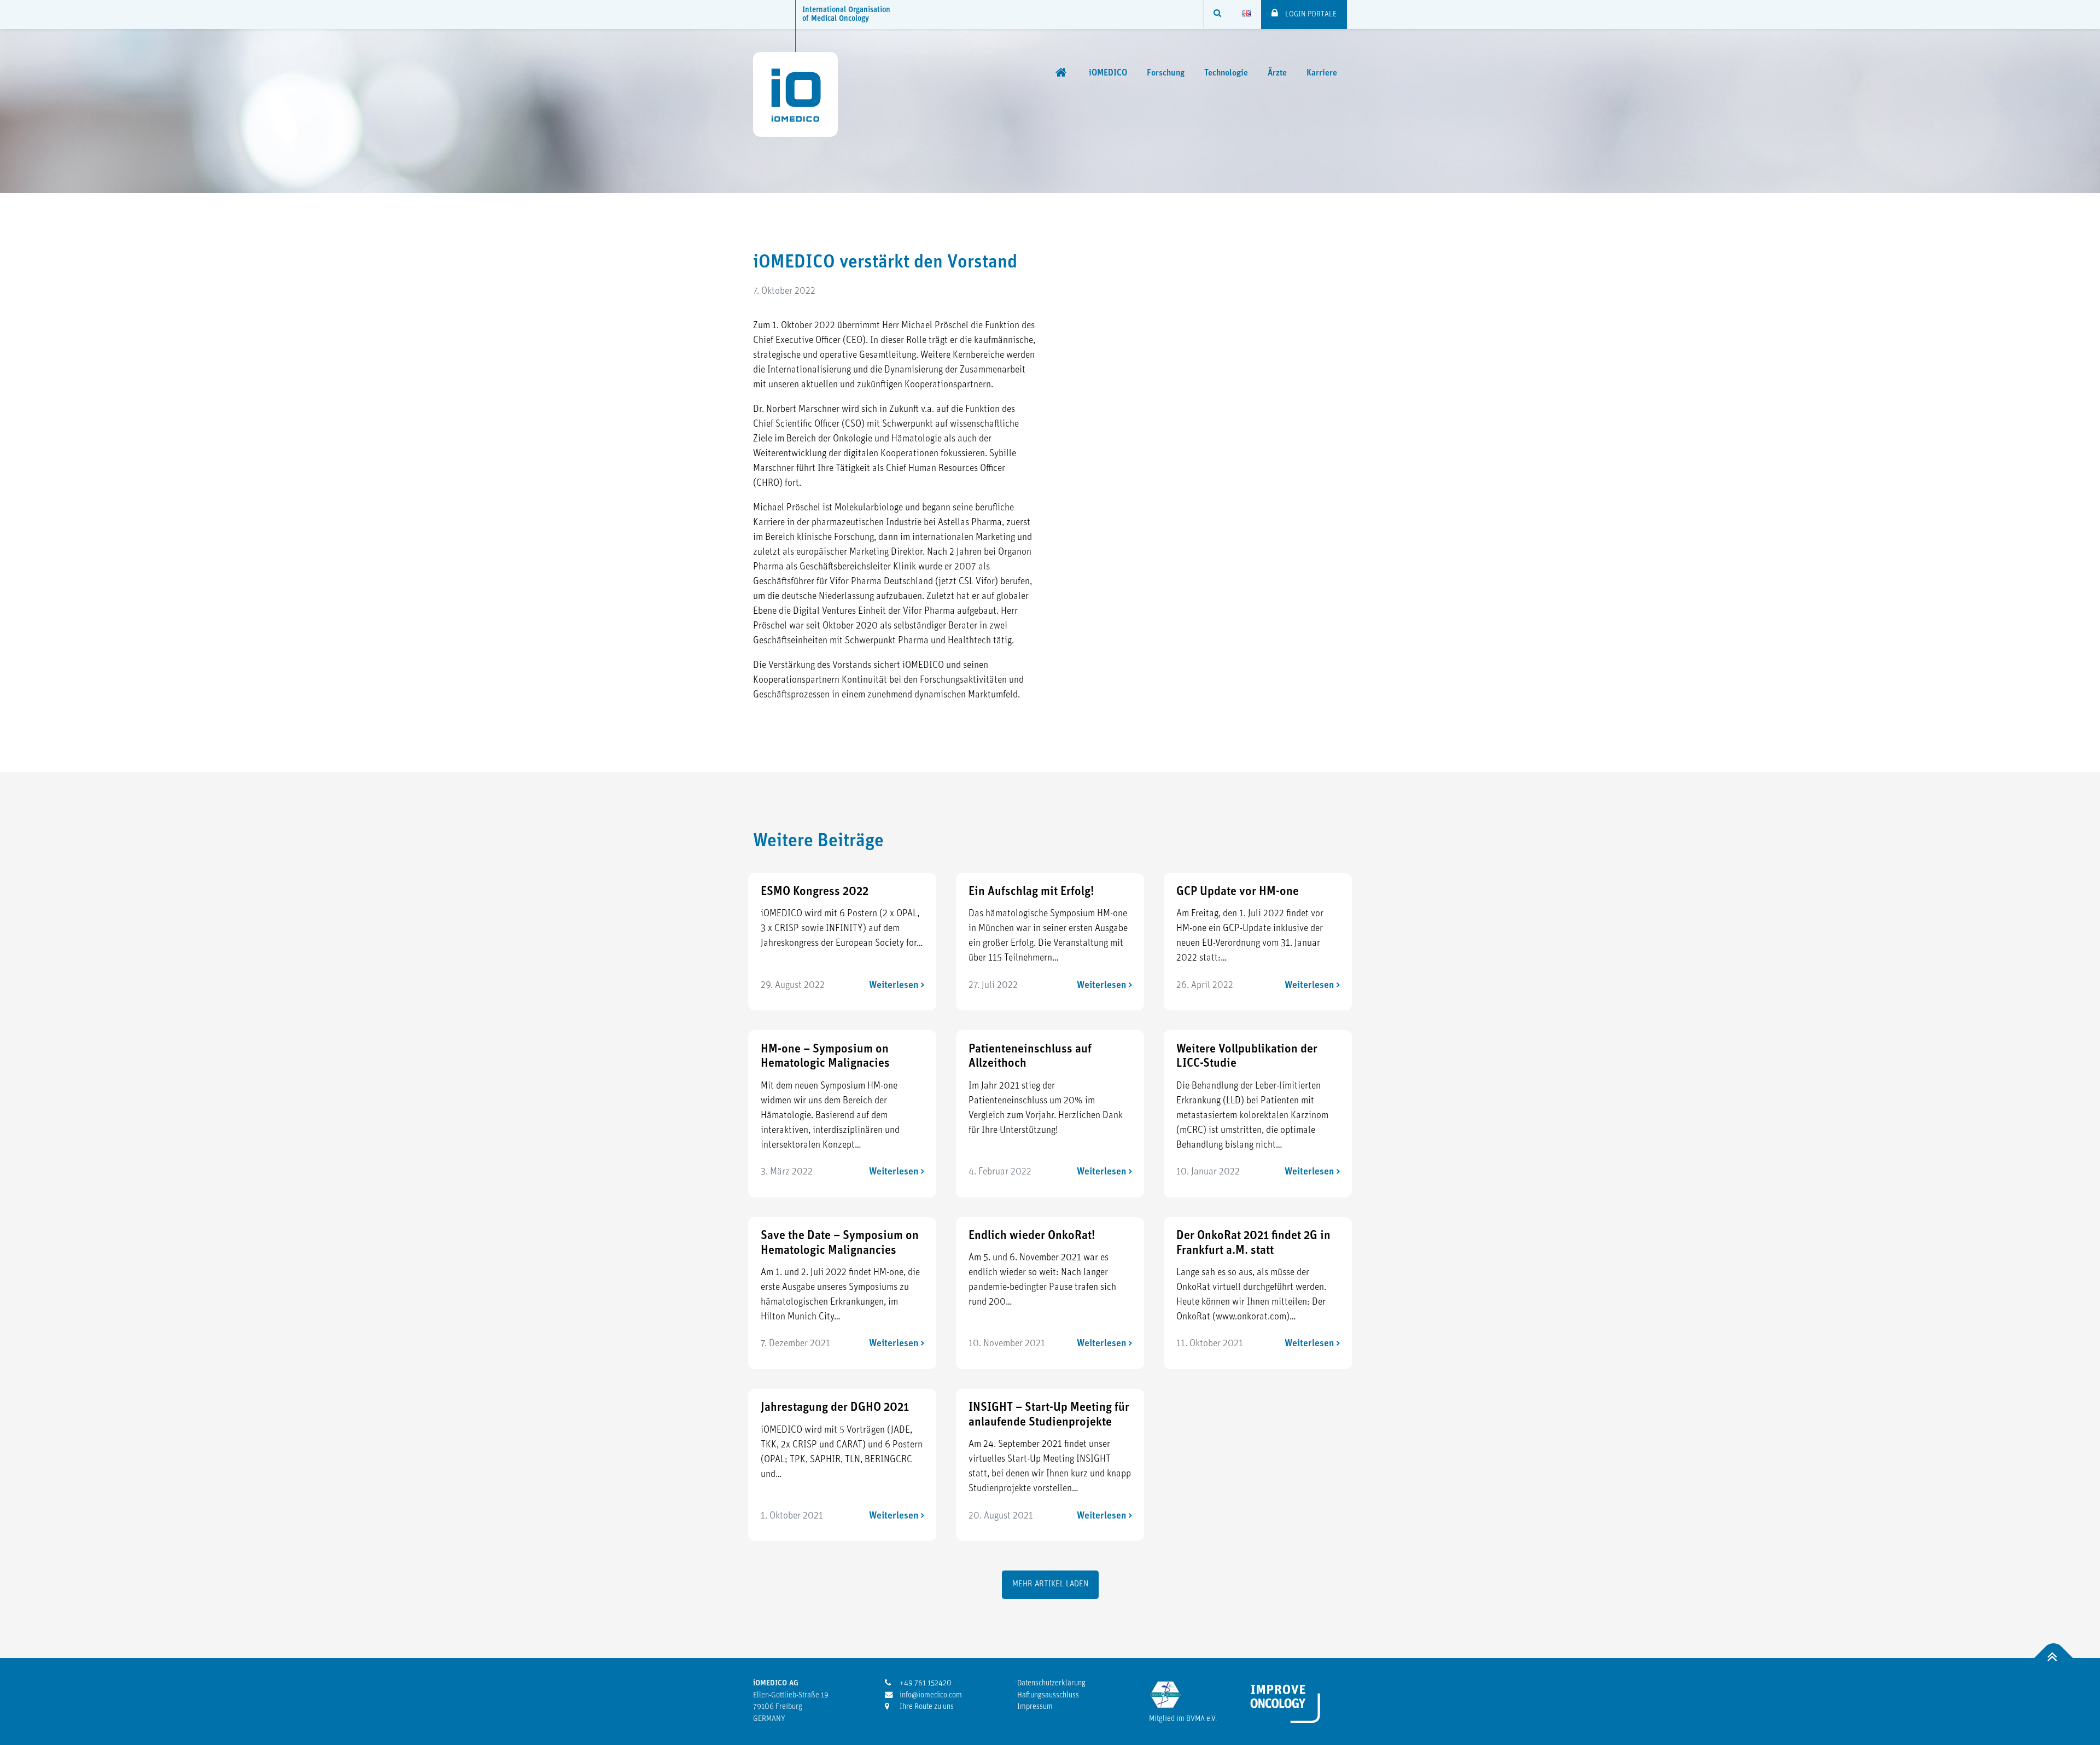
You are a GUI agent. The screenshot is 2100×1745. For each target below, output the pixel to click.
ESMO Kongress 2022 (815, 892)
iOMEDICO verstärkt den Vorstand (885, 263)
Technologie (1226, 73)
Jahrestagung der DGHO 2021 (835, 1408)
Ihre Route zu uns (926, 1707)
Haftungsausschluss (1048, 1695)
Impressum (1035, 1707)
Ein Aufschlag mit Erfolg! (1031, 892)
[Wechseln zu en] (1246, 14)
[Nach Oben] (2054, 1658)
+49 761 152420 (925, 1683)
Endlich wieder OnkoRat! (1032, 1236)
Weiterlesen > (897, 986)
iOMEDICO (1108, 73)
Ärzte (1277, 73)
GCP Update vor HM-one (1238, 892)
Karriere (1322, 73)
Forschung (1166, 73)
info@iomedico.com (930, 1695)
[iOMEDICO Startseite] (1062, 73)
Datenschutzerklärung (1051, 1683)
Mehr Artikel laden (1050, 1584)
